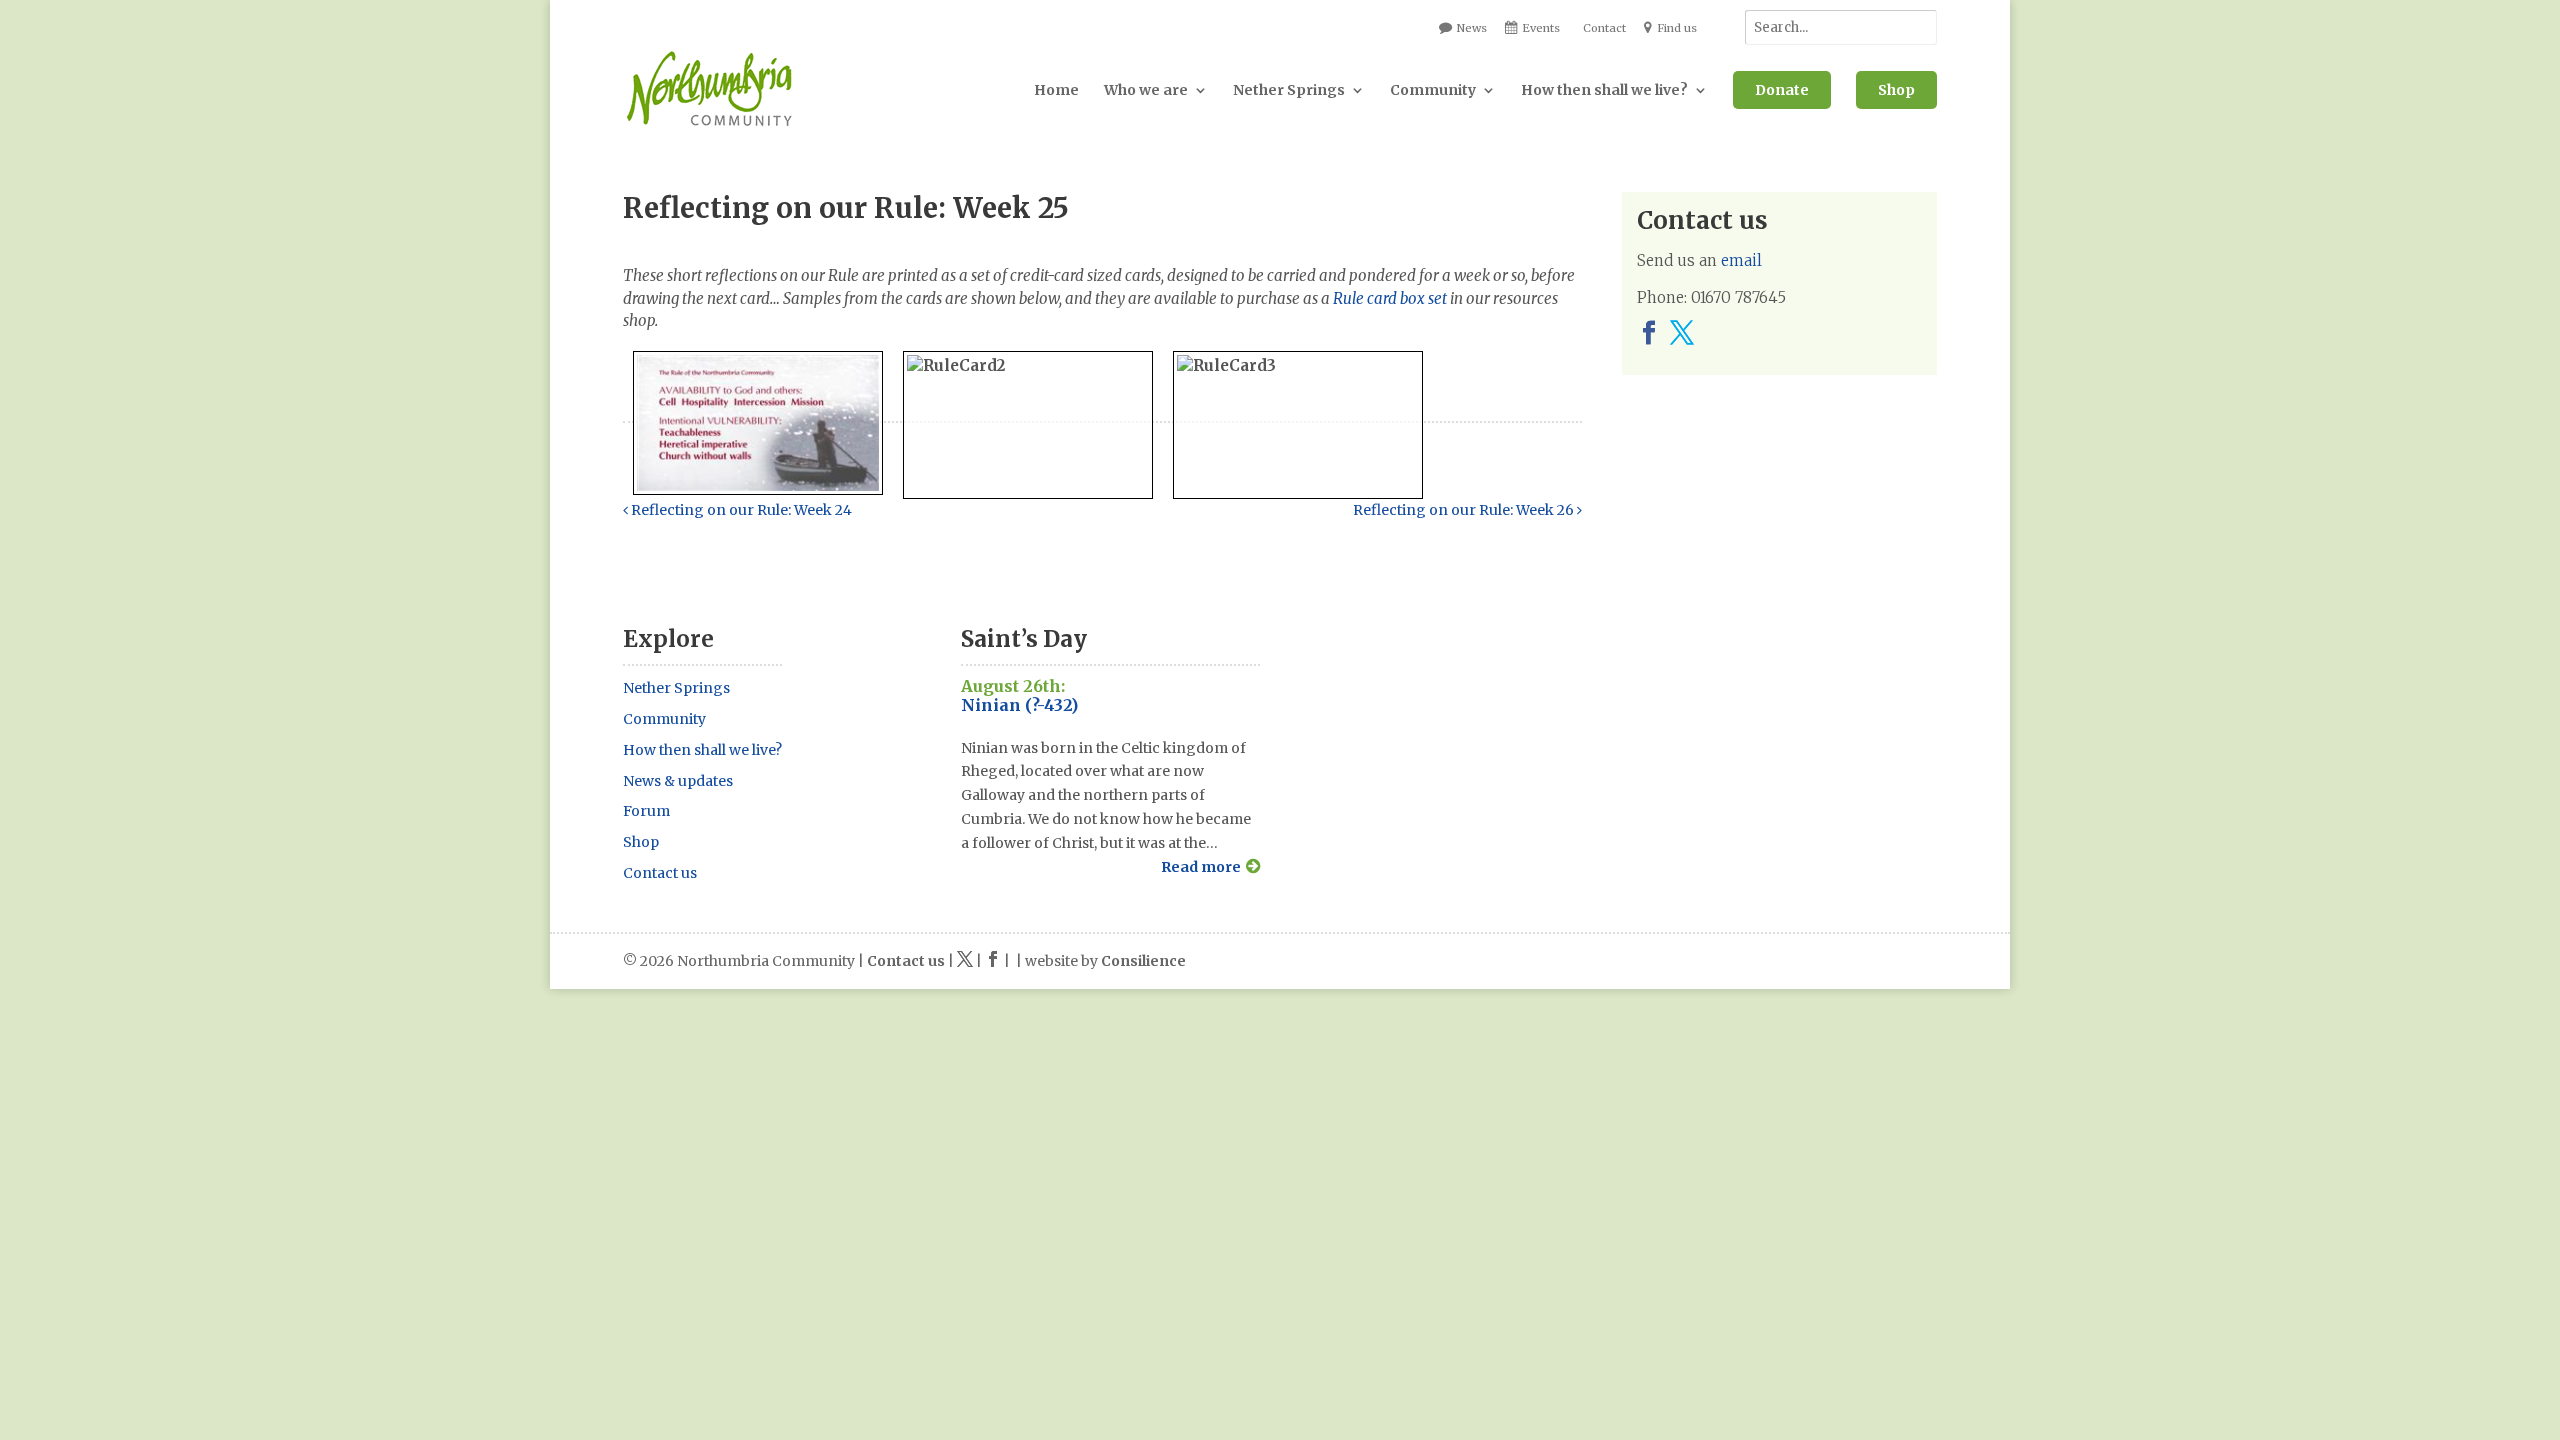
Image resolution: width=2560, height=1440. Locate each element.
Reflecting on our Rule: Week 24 (740, 510)
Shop (1896, 90)
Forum (646, 811)
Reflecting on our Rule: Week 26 (1465, 510)
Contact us (660, 873)
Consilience (1143, 961)
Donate (1782, 90)
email (1741, 260)
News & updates (678, 781)
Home (1056, 90)
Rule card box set (1390, 298)
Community (1433, 90)
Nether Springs (1289, 90)
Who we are (1146, 90)
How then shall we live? (1604, 90)
